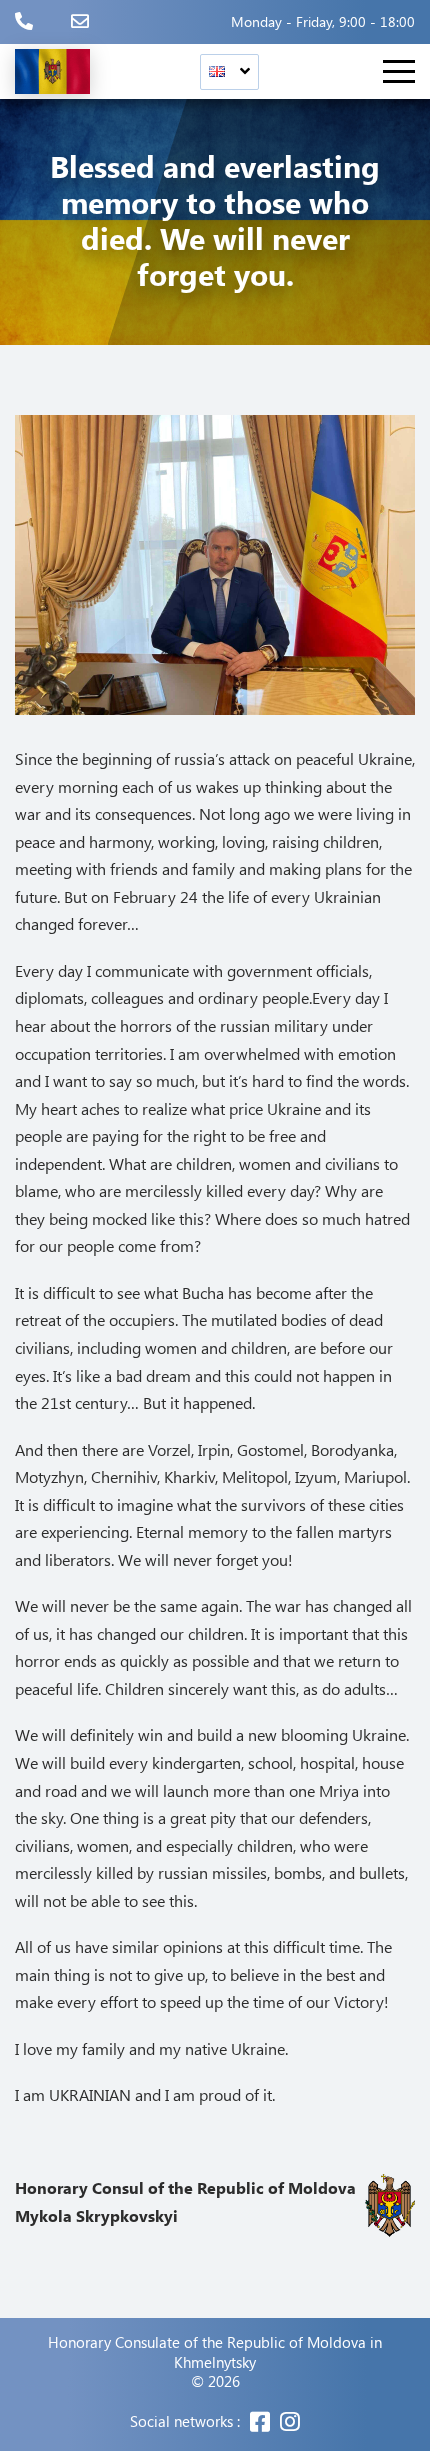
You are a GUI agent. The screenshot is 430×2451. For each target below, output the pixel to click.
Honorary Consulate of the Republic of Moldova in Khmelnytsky (215, 2352)
